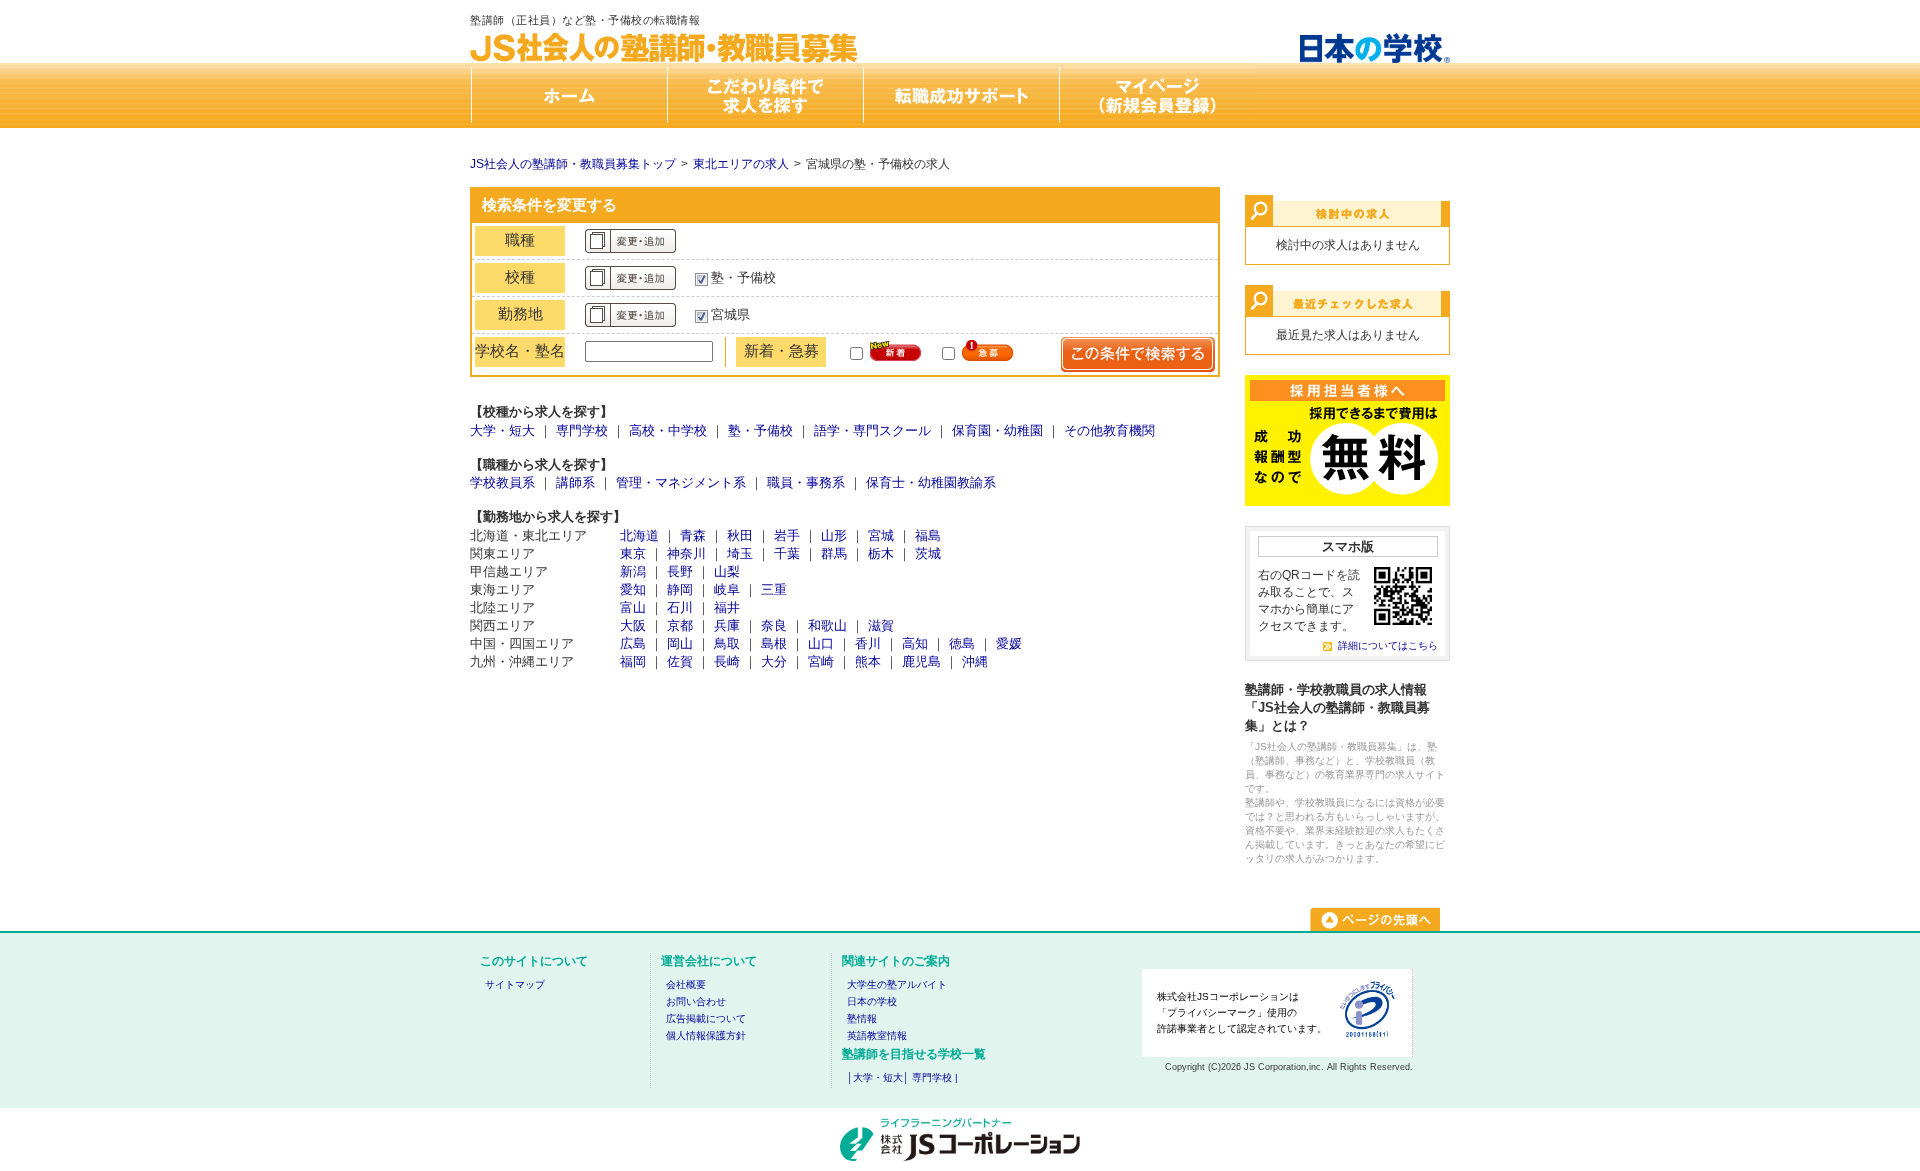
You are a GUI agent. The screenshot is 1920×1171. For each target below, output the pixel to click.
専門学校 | (935, 1077)
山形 (834, 535)
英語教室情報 (877, 1035)
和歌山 (827, 625)
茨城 (928, 553)
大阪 (633, 625)
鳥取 (727, 643)
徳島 (962, 643)
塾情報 (862, 1018)
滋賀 (881, 625)
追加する (630, 241)
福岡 (633, 661)
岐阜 (727, 589)
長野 (680, 571)
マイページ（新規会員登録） (1156, 95)
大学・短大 (502, 430)
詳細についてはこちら (1388, 645)
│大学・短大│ (878, 1077)
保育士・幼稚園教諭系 (931, 482)
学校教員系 (502, 482)
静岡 (680, 589)
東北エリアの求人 (741, 164)
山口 (821, 643)
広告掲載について (706, 1018)
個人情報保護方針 (706, 1035)
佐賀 (680, 661)
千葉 (787, 553)
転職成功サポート (960, 95)
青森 (693, 535)
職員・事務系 (806, 482)
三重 (774, 589)
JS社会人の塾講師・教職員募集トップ (573, 164)
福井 (727, 607)
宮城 (881, 535)
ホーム (568, 95)
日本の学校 (872, 1001)
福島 (928, 535)
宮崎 (821, 661)
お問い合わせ (696, 1001)
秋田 (740, 535)
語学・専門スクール (872, 430)
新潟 (633, 571)
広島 (633, 643)
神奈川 (686, 553)
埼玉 (740, 553)
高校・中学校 (668, 430)
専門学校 (582, 430)
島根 (774, 643)
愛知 (633, 589)
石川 (680, 607)
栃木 (881, 553)
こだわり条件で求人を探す (764, 95)
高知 (915, 643)
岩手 (787, 535)
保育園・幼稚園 (997, 430)
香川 (868, 643)
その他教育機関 (1109, 430)
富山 (633, 607)
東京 (633, 553)
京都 (680, 625)
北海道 (639, 535)
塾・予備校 (760, 430)
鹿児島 (921, 661)
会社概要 (686, 984)
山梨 (727, 571)
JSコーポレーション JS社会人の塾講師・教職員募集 (665, 31)
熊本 (868, 661)
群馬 (834, 553)
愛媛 (1009, 643)
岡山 (680, 643)
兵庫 (727, 625)
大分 (774, 661)
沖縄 (975, 661)
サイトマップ (515, 984)
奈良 (774, 625)
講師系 (575, 482)
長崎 (727, 661)
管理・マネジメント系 (681, 482)
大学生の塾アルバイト (897, 984)
